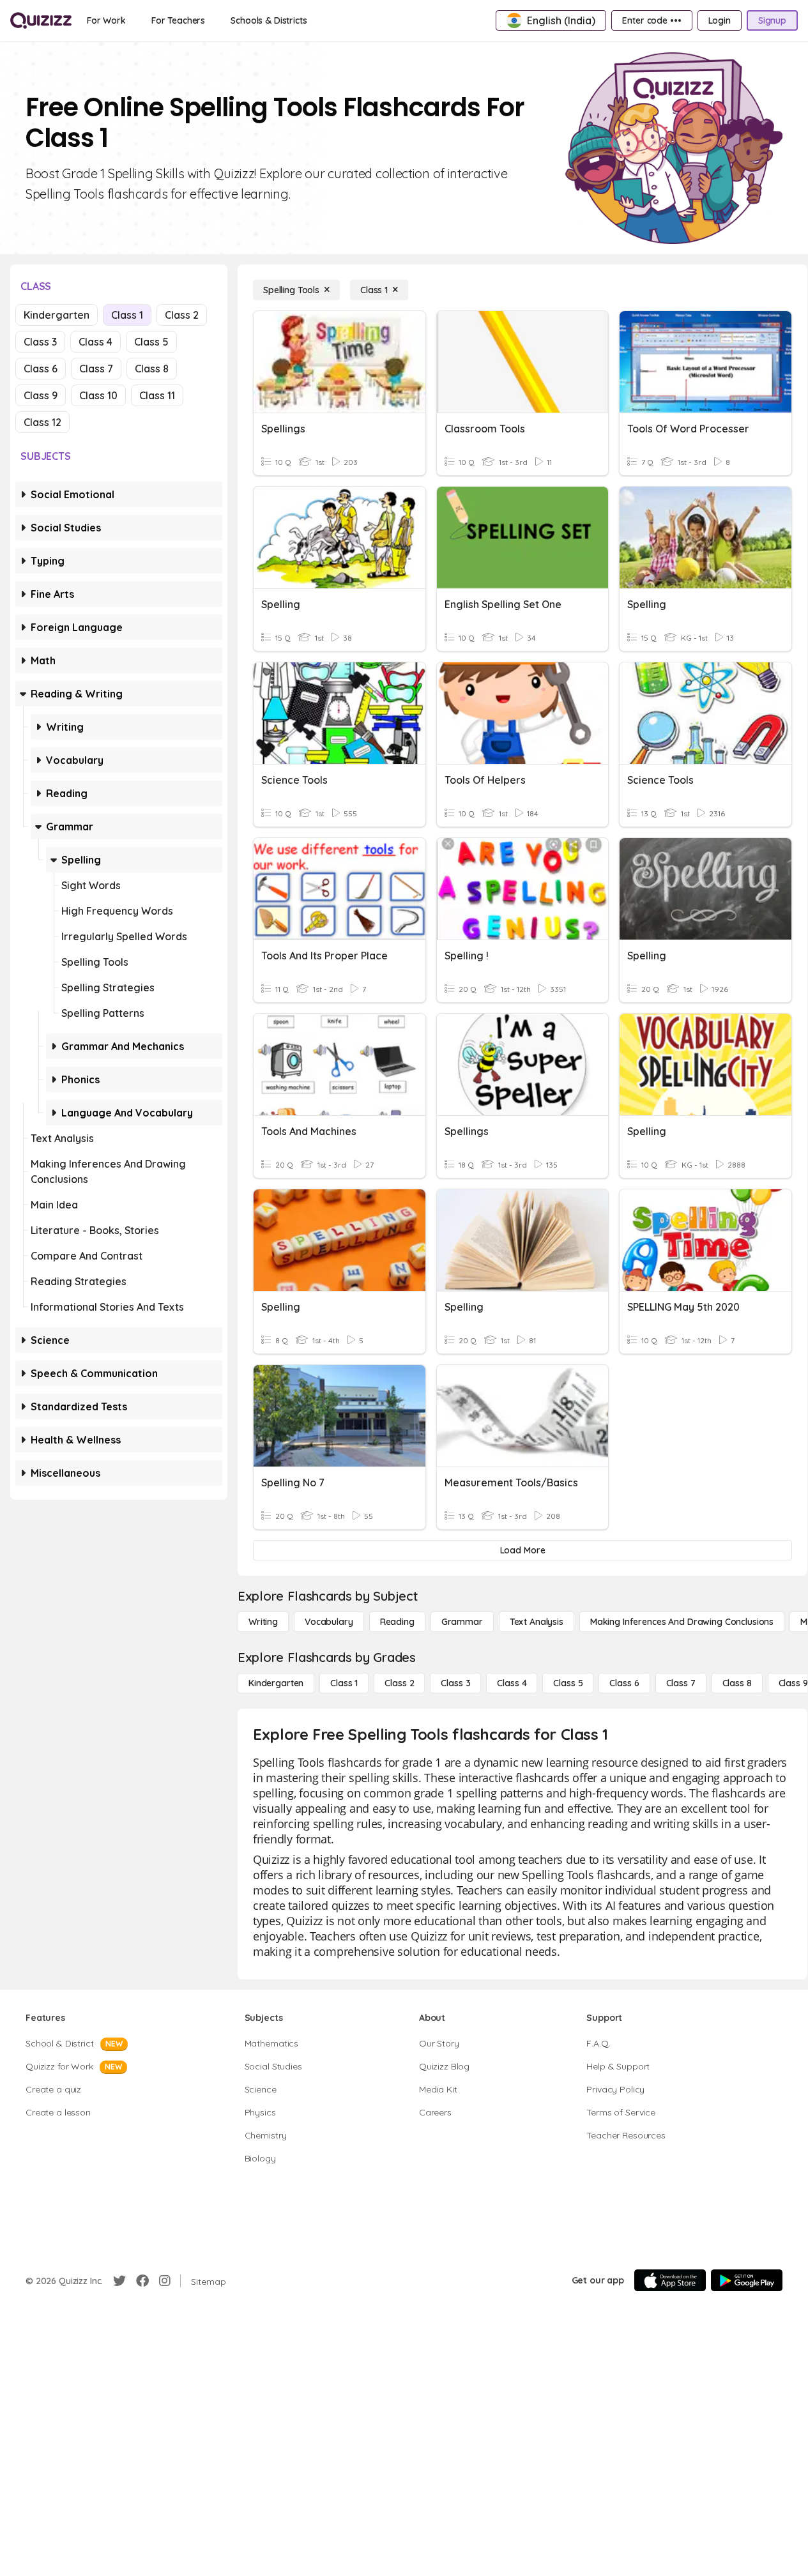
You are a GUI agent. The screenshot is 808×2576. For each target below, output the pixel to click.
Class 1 (127, 315)
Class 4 (95, 342)
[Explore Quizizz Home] (41, 20)
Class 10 (98, 395)
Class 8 (152, 369)
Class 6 (41, 369)
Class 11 (157, 395)
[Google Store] (747, 2280)
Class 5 (151, 342)
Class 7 (96, 369)
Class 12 (42, 422)
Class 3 (40, 342)
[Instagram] (165, 2281)
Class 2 (182, 315)
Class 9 (41, 395)
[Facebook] (142, 2281)
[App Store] (670, 2280)
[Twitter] (119, 2281)
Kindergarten (57, 315)
